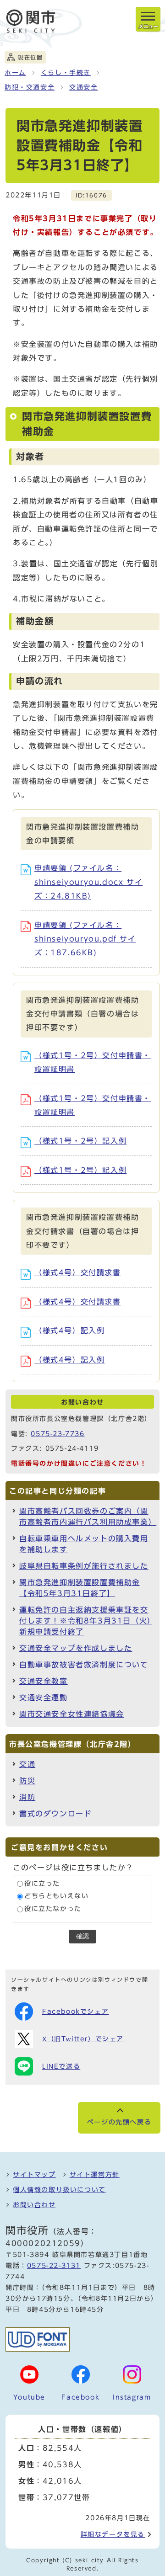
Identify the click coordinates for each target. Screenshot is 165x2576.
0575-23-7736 (58, 1434)
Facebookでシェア (75, 2012)
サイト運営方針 (95, 2175)
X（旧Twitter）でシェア (83, 2039)
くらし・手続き (66, 73)
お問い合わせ (34, 2205)
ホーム (15, 73)
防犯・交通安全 (30, 87)
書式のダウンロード (55, 1814)
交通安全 (83, 87)
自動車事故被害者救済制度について (84, 1665)
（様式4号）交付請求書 (78, 1272)
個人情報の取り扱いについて (59, 2190)
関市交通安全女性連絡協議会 (72, 1714)
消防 (27, 1797)
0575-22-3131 (54, 2266)
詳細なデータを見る (113, 2534)
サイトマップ (34, 2175)
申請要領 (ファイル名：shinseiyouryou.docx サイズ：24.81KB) (88, 882)
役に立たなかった (53, 1909)
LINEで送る (61, 2066)
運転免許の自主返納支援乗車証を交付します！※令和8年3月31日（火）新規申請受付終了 (85, 1621)
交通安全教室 (44, 1681)
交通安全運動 (44, 1698)
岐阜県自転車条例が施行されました (84, 1566)
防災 (27, 1781)
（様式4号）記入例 (69, 1331)
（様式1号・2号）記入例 (80, 1141)
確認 (82, 1936)
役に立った (42, 1884)
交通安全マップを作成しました (76, 1648)
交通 (27, 1764)
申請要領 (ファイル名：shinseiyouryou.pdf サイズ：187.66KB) (85, 939)
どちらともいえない (56, 1896)
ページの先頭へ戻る (119, 2122)
